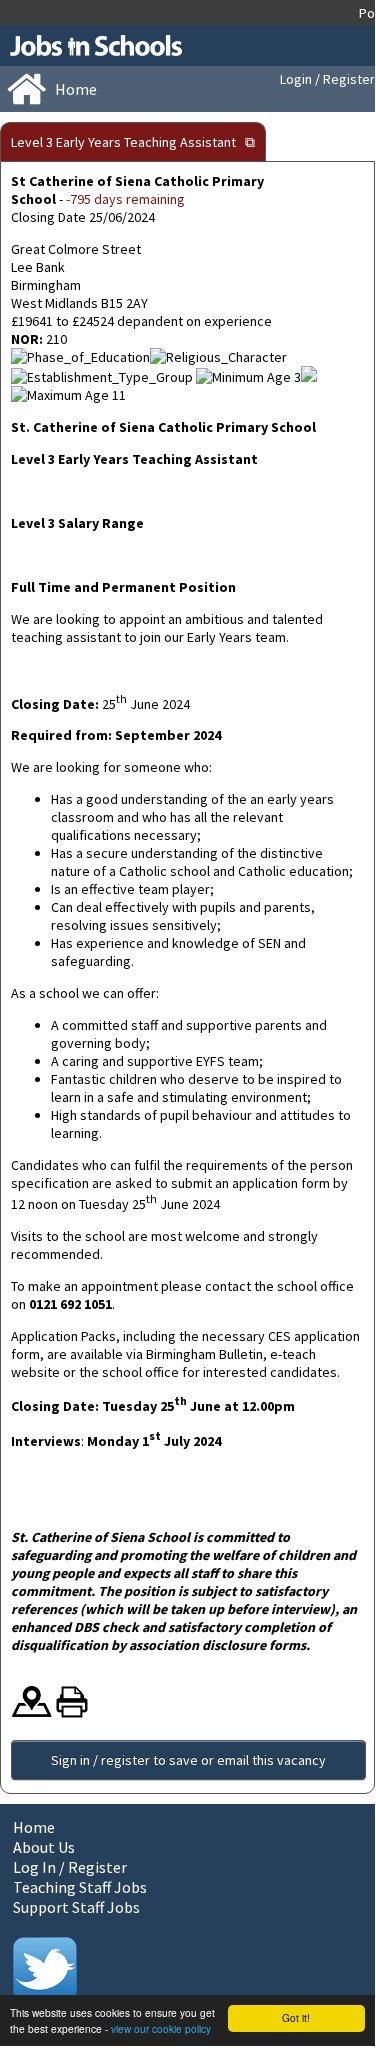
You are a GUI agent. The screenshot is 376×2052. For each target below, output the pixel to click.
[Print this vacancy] (72, 1713)
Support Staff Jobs (76, 1907)
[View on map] (32, 1713)
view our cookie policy (161, 2028)
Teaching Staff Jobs (80, 1887)
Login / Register (327, 79)
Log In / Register (70, 1867)
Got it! (296, 2017)
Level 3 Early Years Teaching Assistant (123, 142)
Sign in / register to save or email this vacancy (188, 1760)
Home (34, 1827)
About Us (44, 1847)
